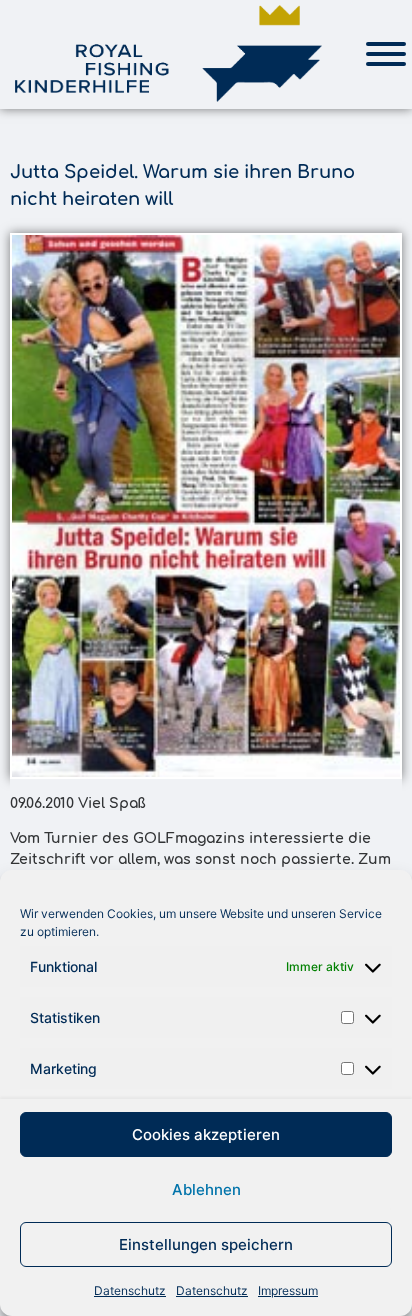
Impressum (288, 1290)
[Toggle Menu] (386, 54)
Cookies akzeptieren (206, 1134)
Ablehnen (206, 1189)
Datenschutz (130, 1290)
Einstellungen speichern (206, 1244)
